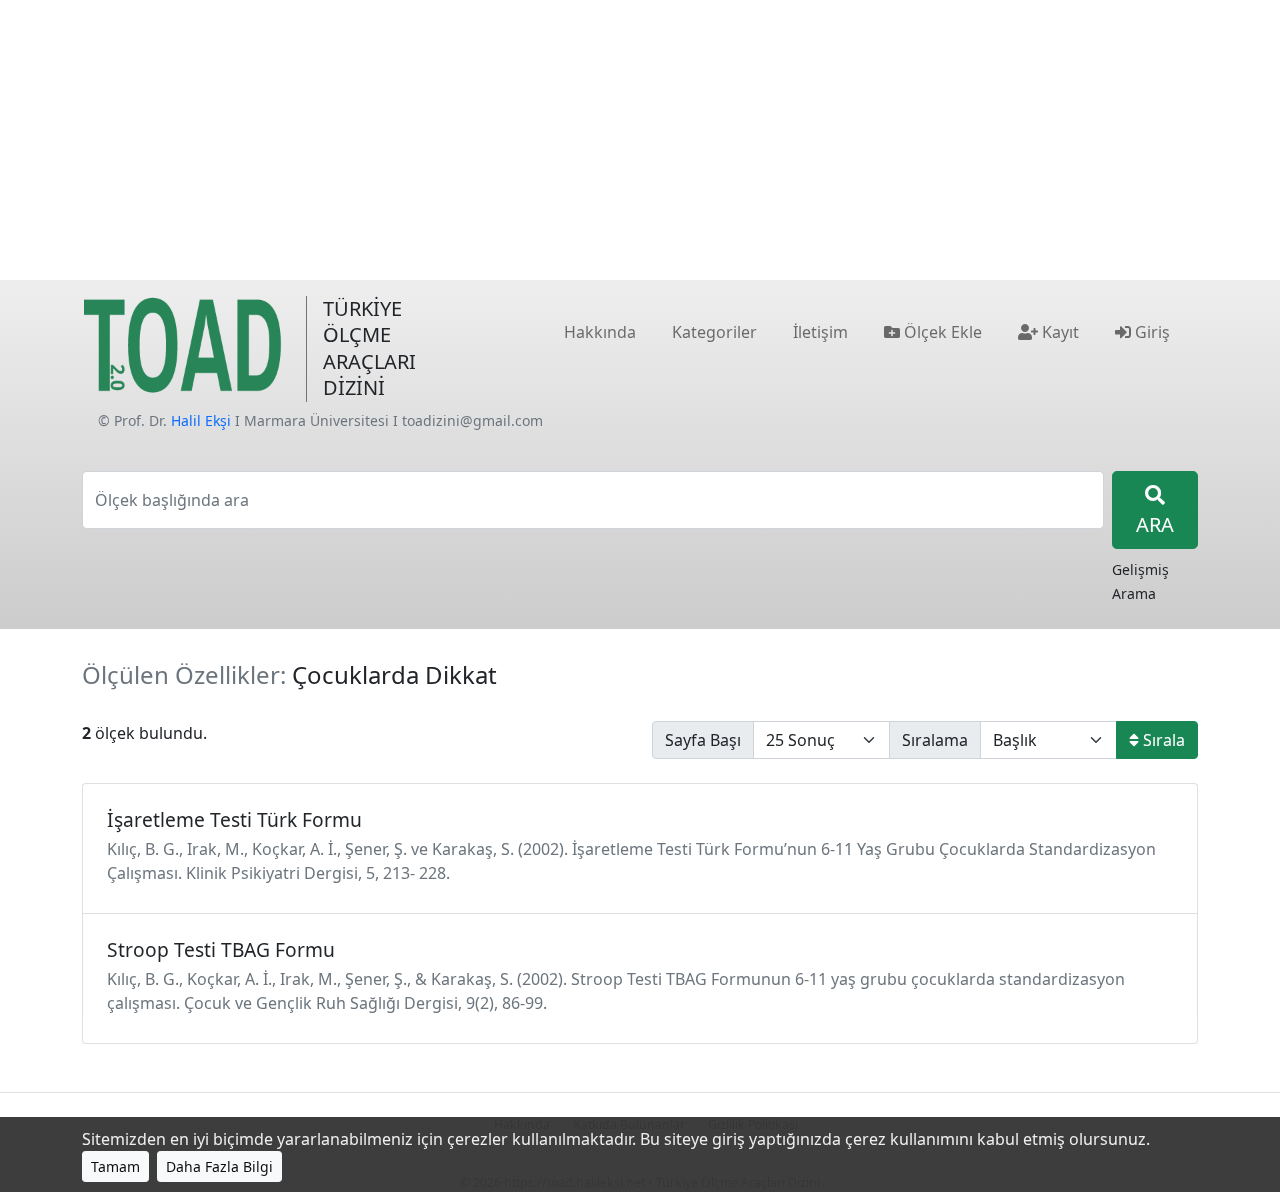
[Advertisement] (640, 140)
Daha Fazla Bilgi (219, 1166)
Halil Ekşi (201, 420)
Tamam (115, 1166)
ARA (1155, 524)
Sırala (1162, 740)
